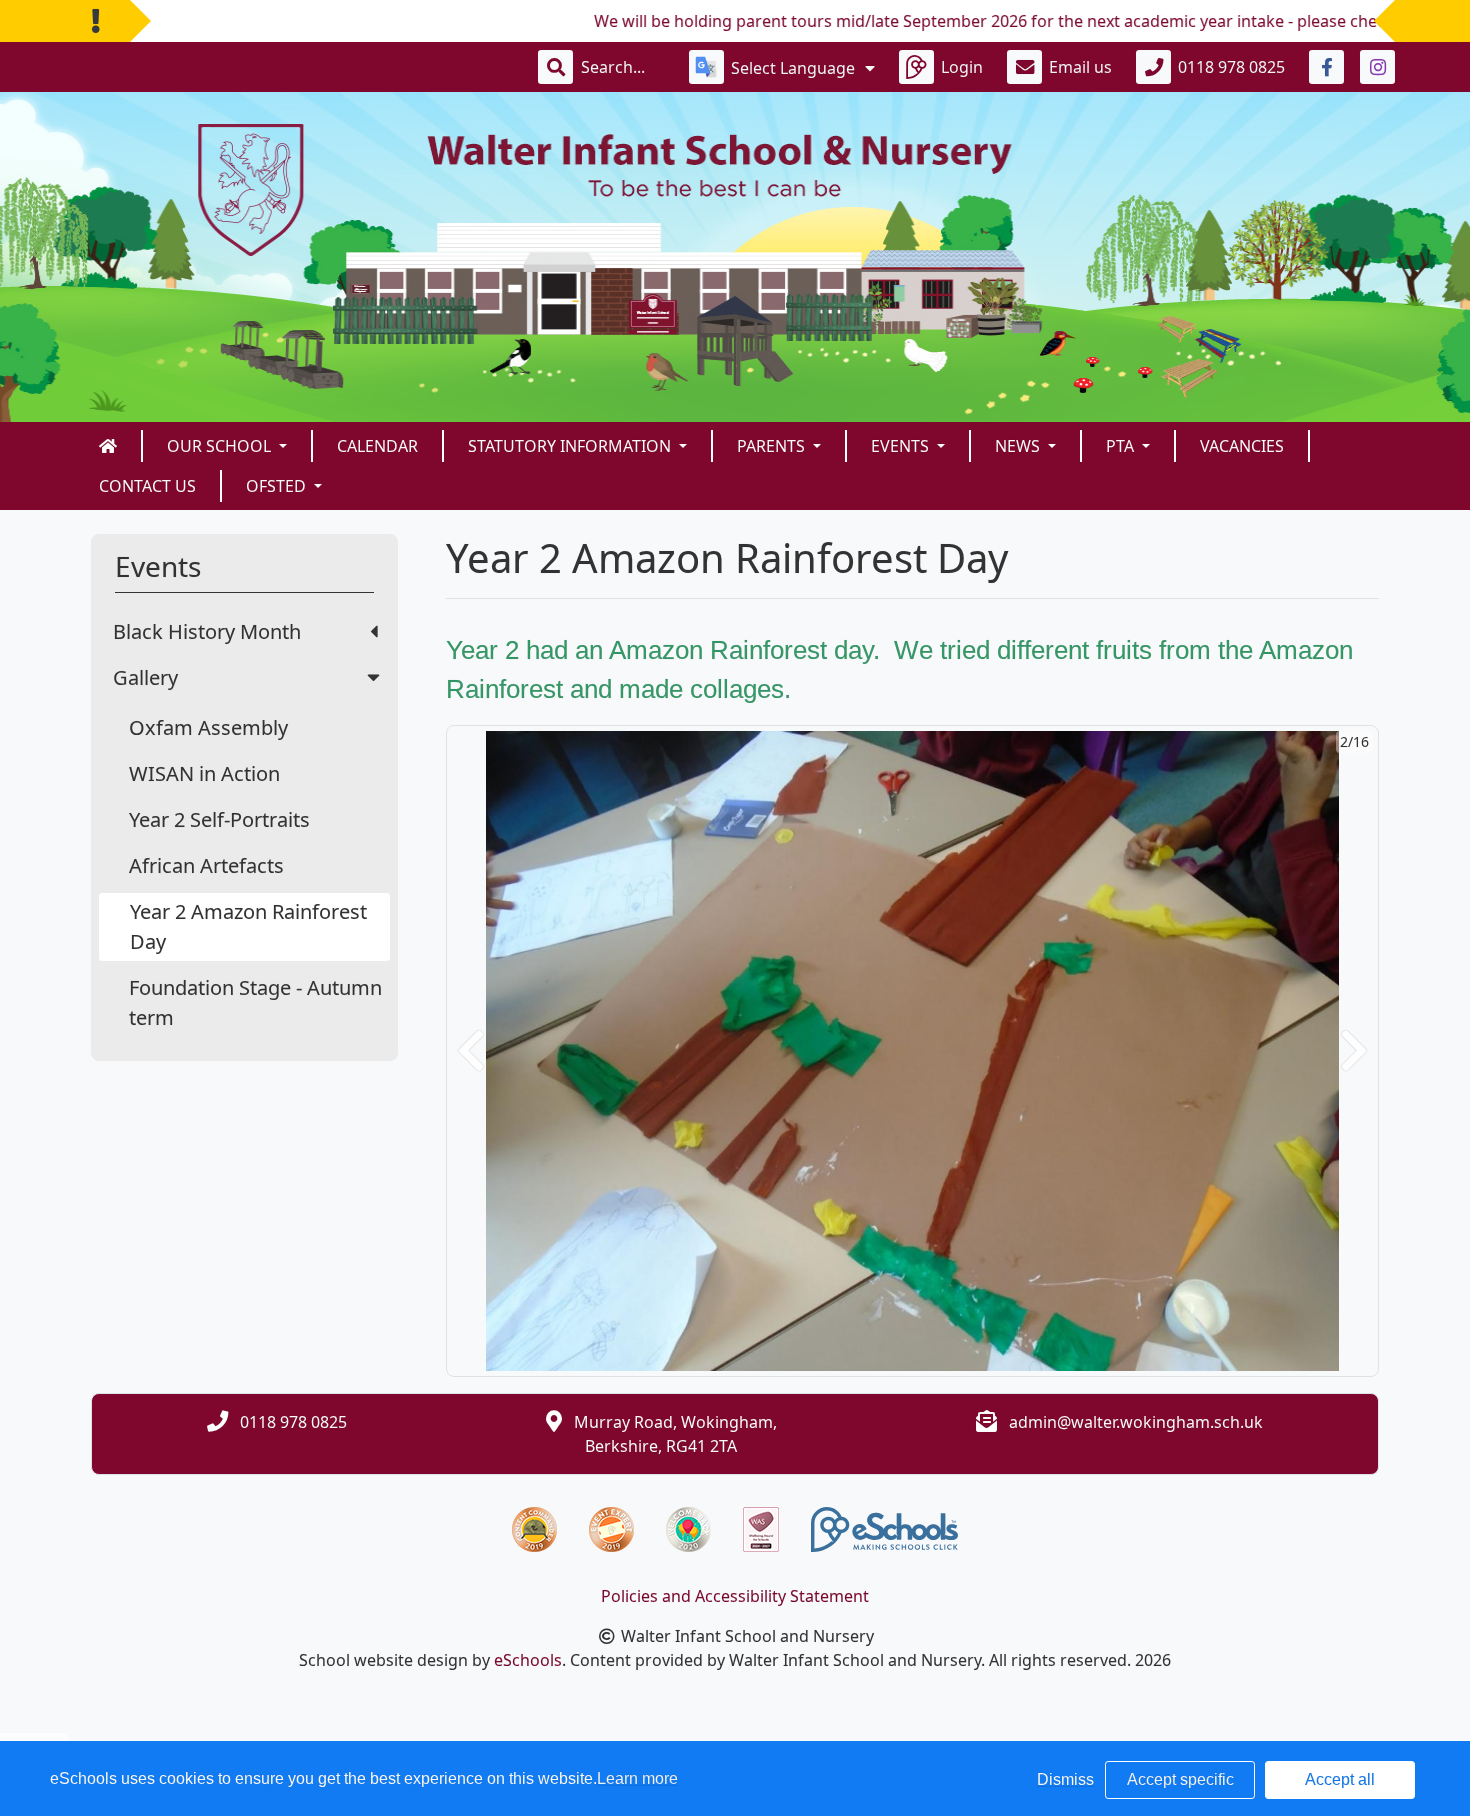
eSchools (528, 1660)
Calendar (377, 446)
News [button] (1019, 446)
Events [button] (902, 446)
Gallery (145, 677)
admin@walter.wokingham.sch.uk (1136, 1422)
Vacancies (1242, 446)
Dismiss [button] (1065, 1779)
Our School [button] (221, 446)
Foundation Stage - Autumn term (255, 1002)
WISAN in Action (204, 773)
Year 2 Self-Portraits (219, 819)
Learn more (637, 1778)
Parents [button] (773, 446)
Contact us (147, 486)
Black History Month (207, 631)
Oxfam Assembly (208, 727)
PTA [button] (1122, 446)
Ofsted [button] (278, 486)
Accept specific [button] (1180, 1779)
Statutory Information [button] (571, 446)
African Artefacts (206, 865)
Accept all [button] (1340, 1779)
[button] (471, 1051)
